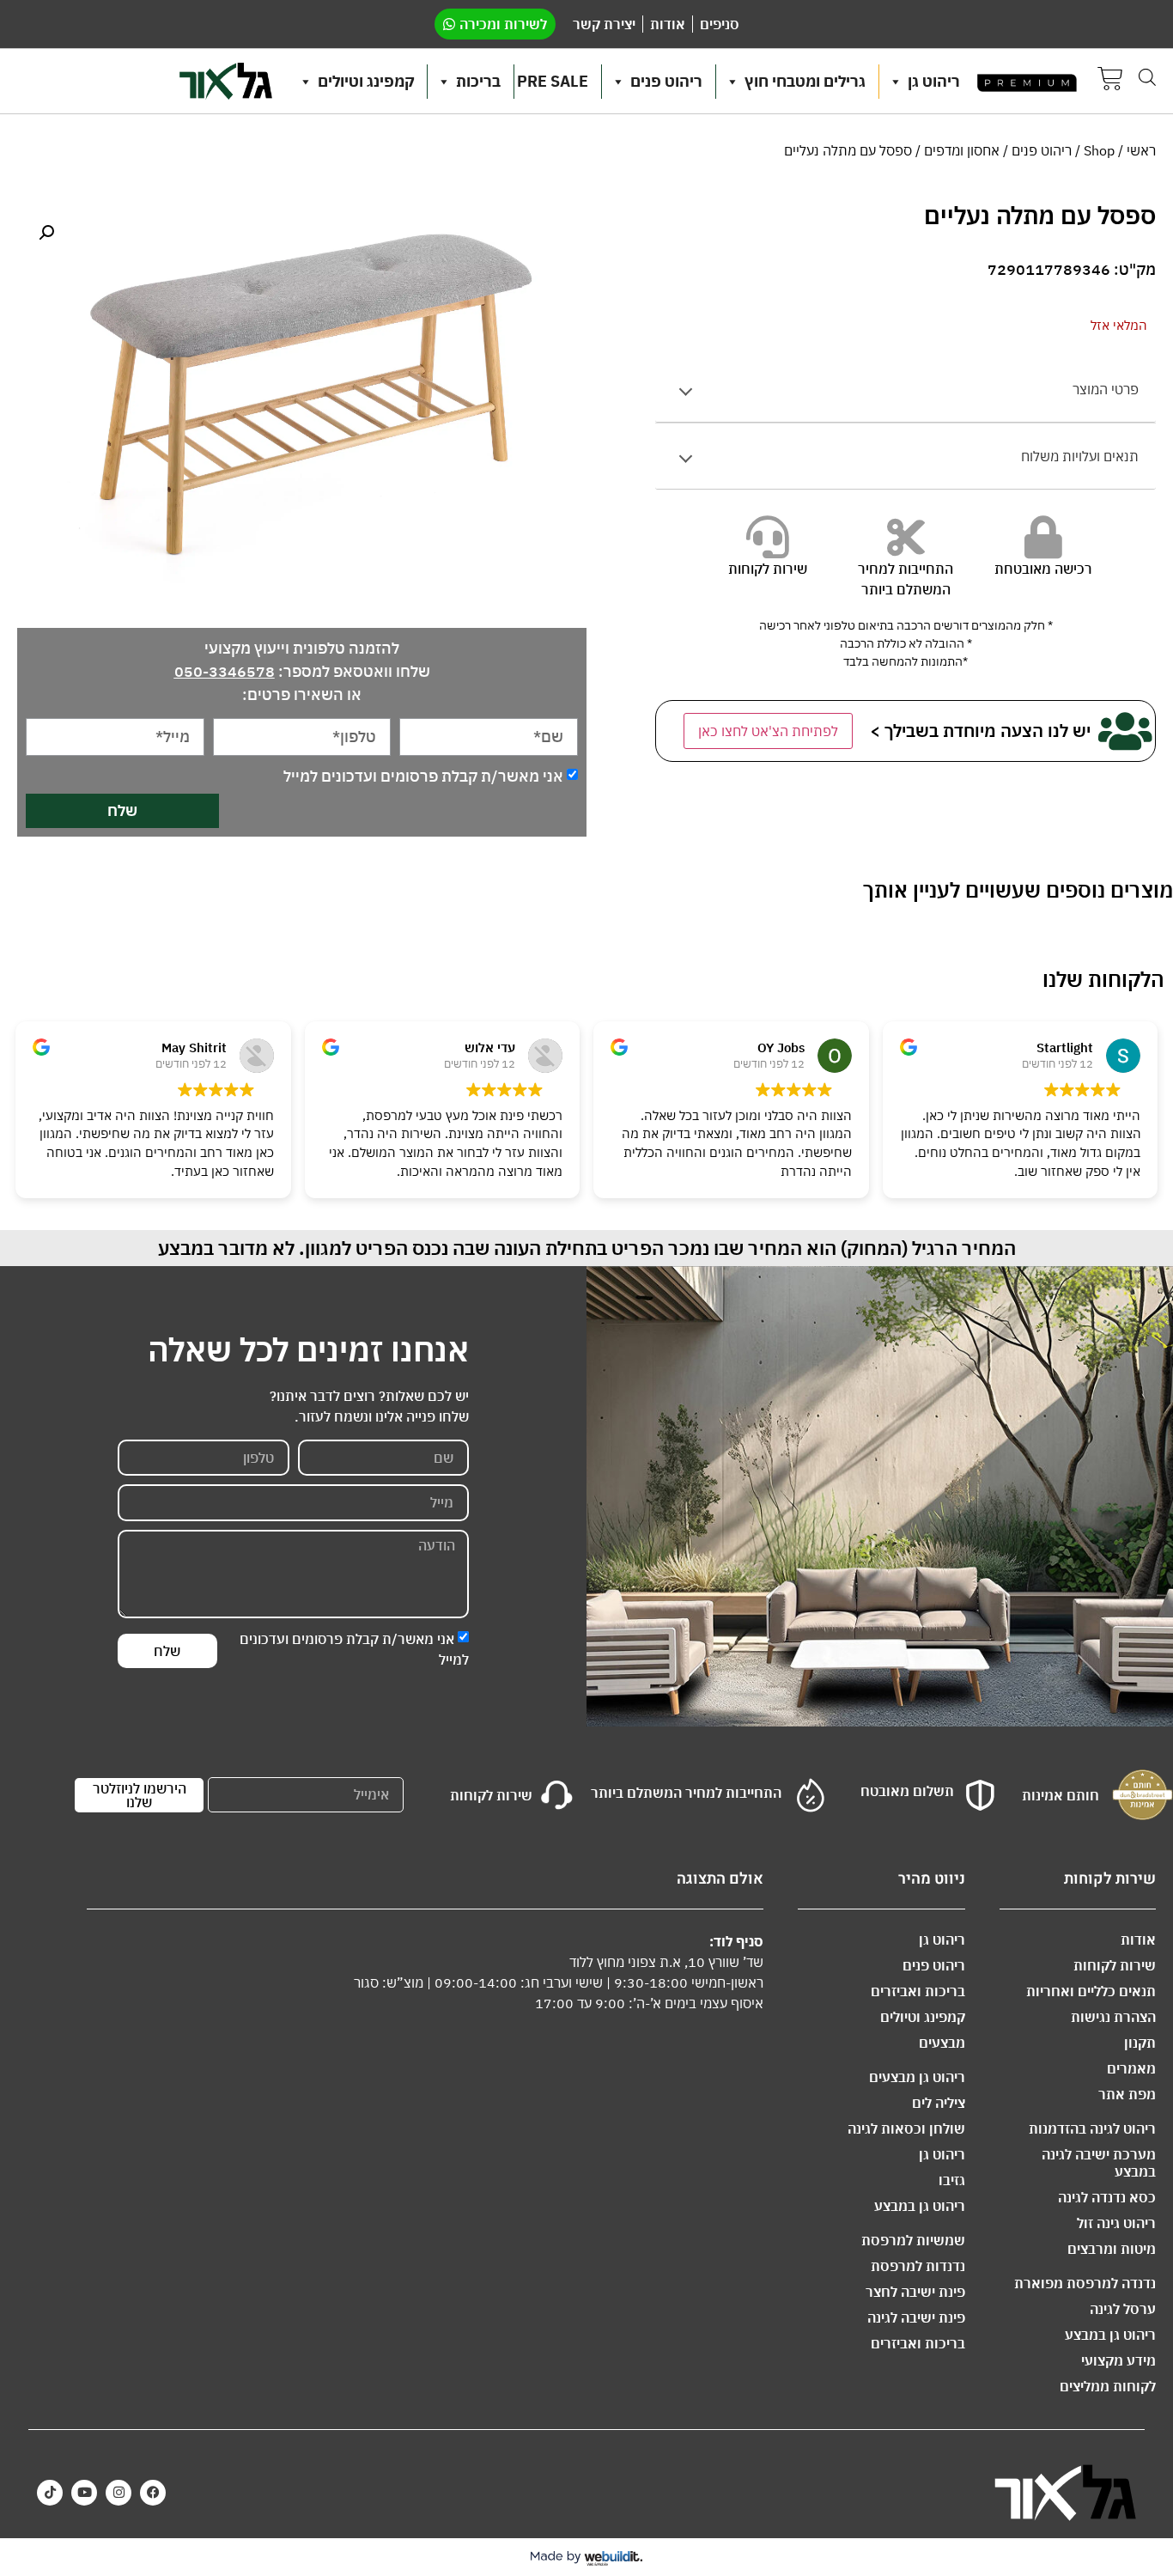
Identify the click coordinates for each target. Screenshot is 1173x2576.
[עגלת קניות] (1110, 81)
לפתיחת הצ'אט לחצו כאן (768, 731)
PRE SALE (553, 81)
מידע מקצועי (1118, 2360)
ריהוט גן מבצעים (917, 2077)
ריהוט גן (934, 81)
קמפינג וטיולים (366, 81)
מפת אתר (1127, 2094)
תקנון (1140, 2043)
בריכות (478, 81)
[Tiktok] (50, 2493)
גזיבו (952, 2180)
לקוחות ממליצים (1108, 2386)
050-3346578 (225, 671)
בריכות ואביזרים (918, 1991)
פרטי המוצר (1106, 389)
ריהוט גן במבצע (1110, 2335)
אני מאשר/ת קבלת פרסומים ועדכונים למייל (423, 776)
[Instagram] (119, 2493)
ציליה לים (939, 2103)
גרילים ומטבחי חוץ (805, 81)
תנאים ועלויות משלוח (1080, 456)
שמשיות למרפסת (913, 2240)
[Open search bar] (1147, 77)
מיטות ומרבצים (1112, 2249)
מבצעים (942, 2043)
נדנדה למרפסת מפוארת (1085, 2283)
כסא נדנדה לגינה (1107, 2197)
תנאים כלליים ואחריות (1091, 1991)
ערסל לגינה (1123, 2309)
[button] (46, 233)
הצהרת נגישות (1113, 2017)
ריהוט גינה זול (1116, 2223)
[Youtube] (84, 2493)
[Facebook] (153, 2493)
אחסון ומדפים (962, 150)
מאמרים (1131, 2068)
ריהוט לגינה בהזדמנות (1092, 2128)
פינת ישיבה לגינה (916, 2317)
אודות (1138, 1940)
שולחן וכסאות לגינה (906, 2128)
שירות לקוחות (1115, 1965)
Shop (1099, 150)
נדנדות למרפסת (918, 2266)
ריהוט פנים (666, 81)
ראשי (1141, 150)
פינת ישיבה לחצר (915, 2292)
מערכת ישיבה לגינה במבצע (1099, 2163)
